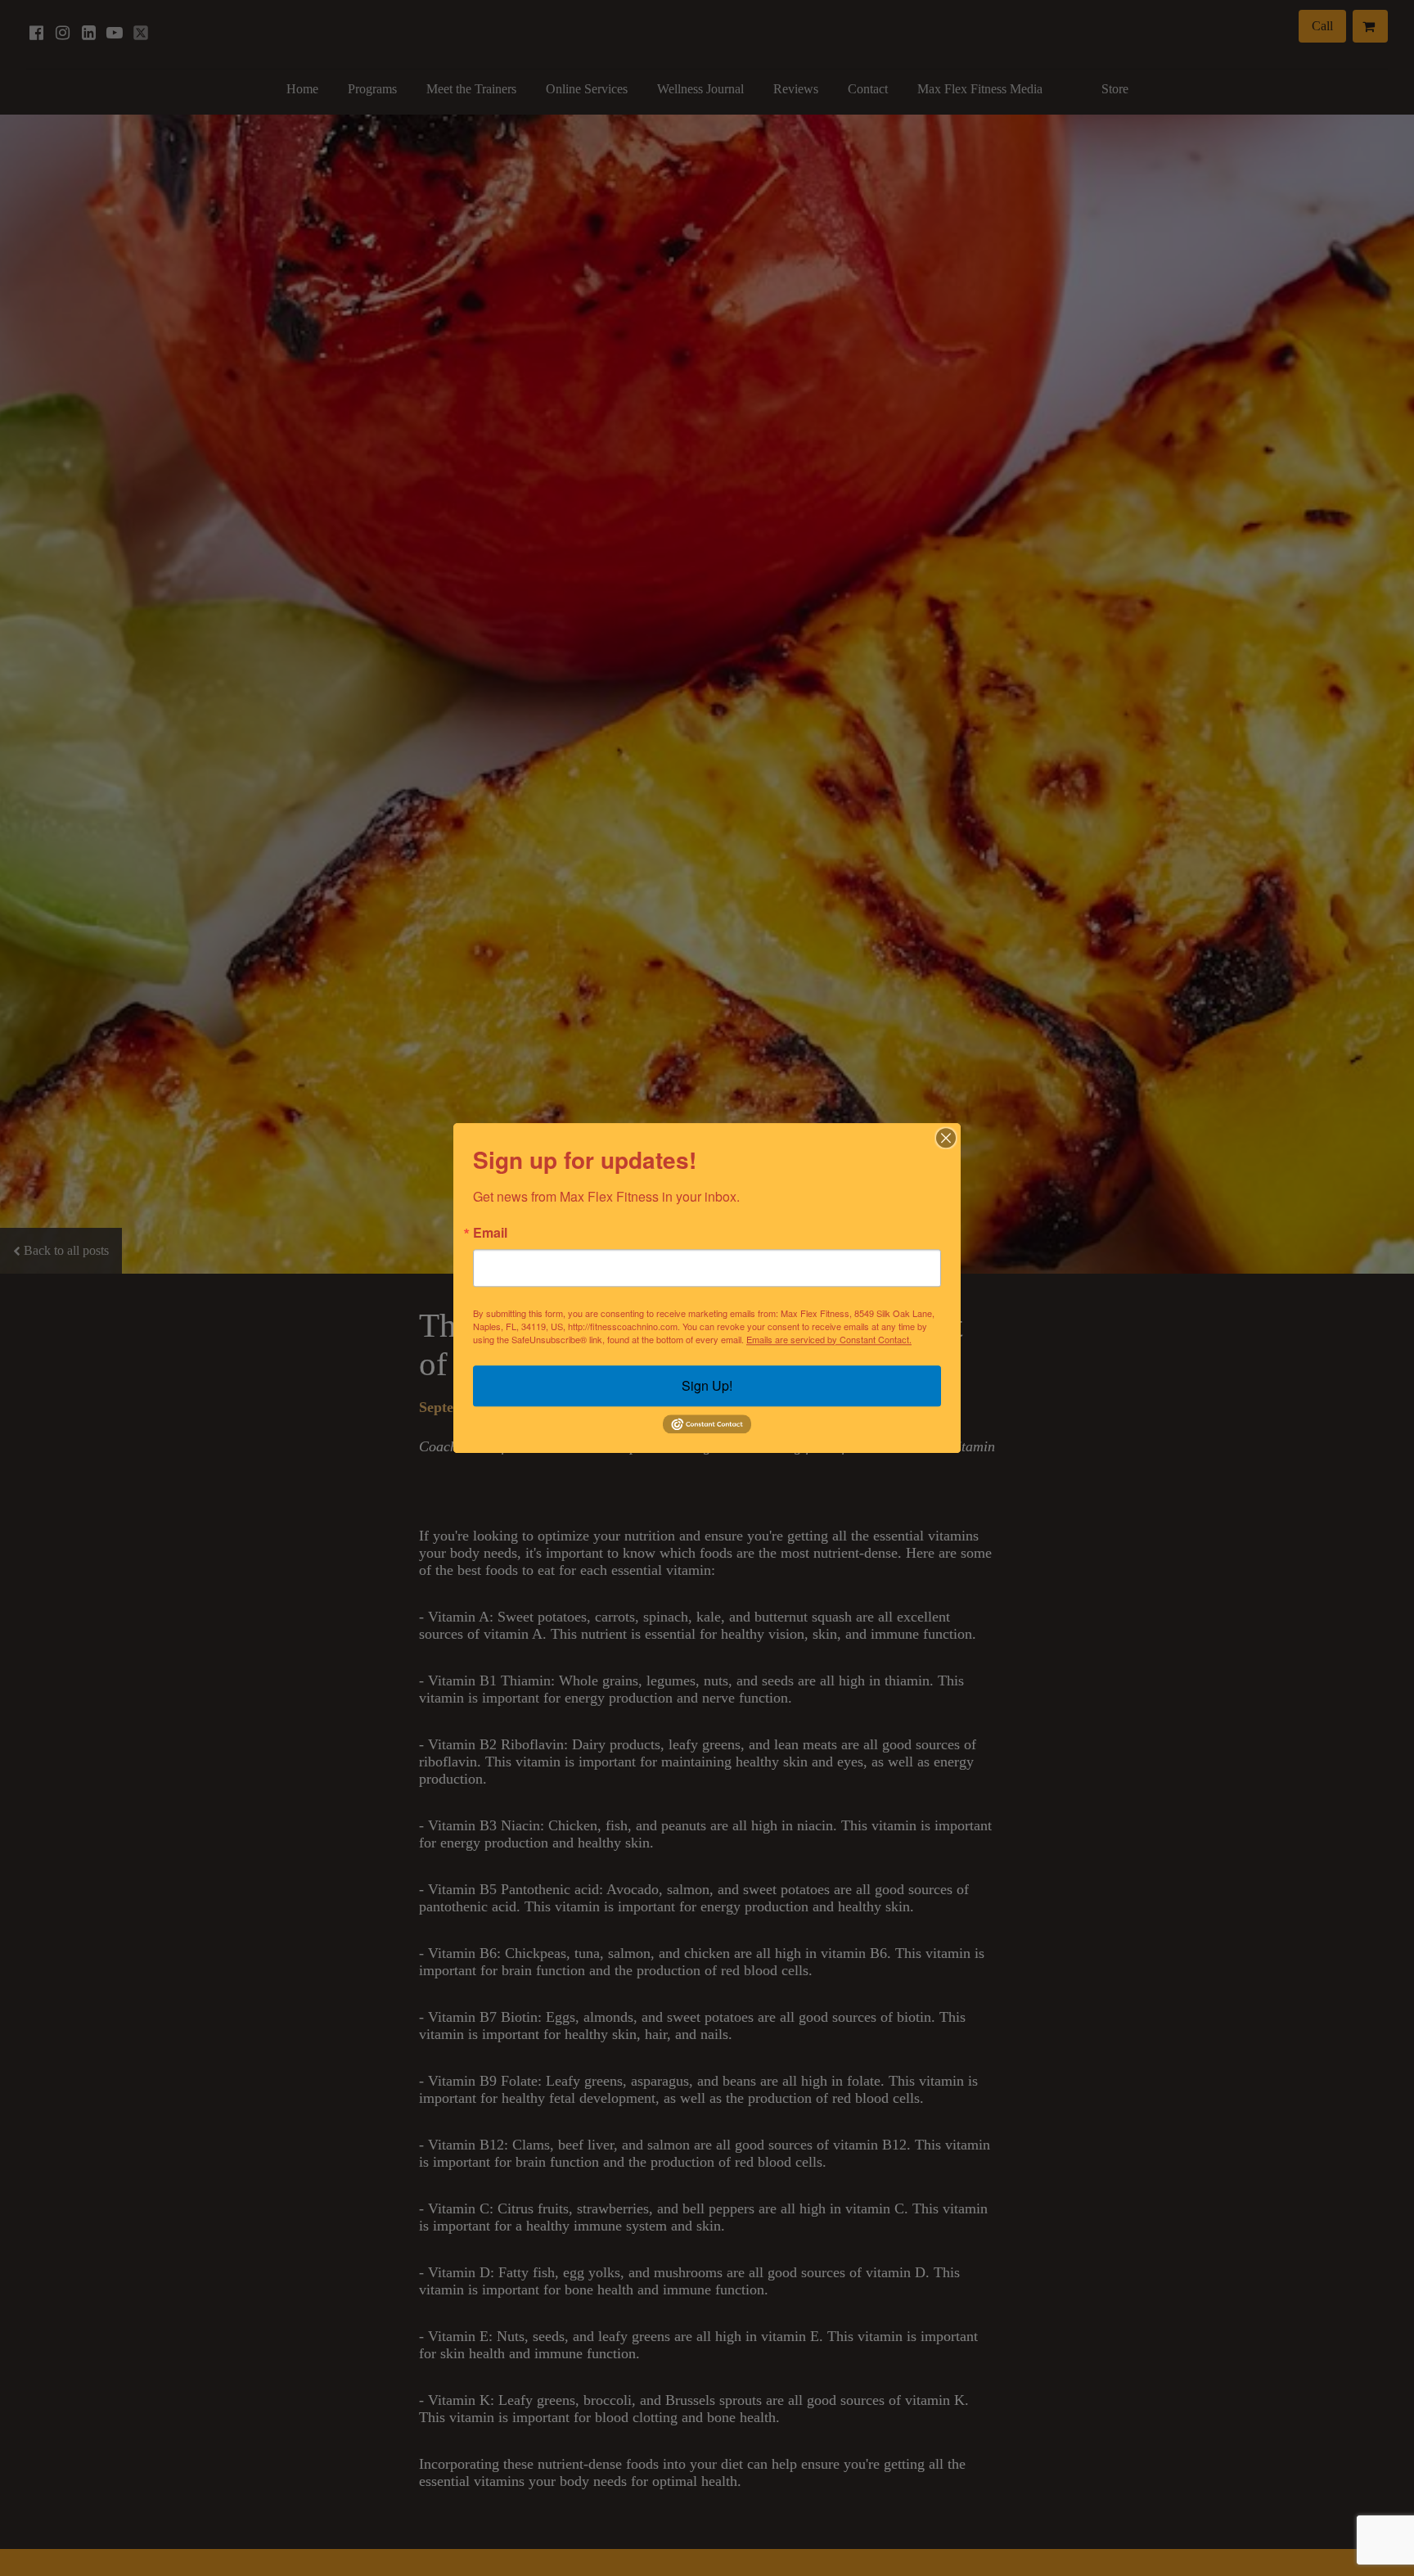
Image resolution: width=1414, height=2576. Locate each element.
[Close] (946, 1138)
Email (490, 1233)
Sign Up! (707, 1385)
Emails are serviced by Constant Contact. (829, 1339)
